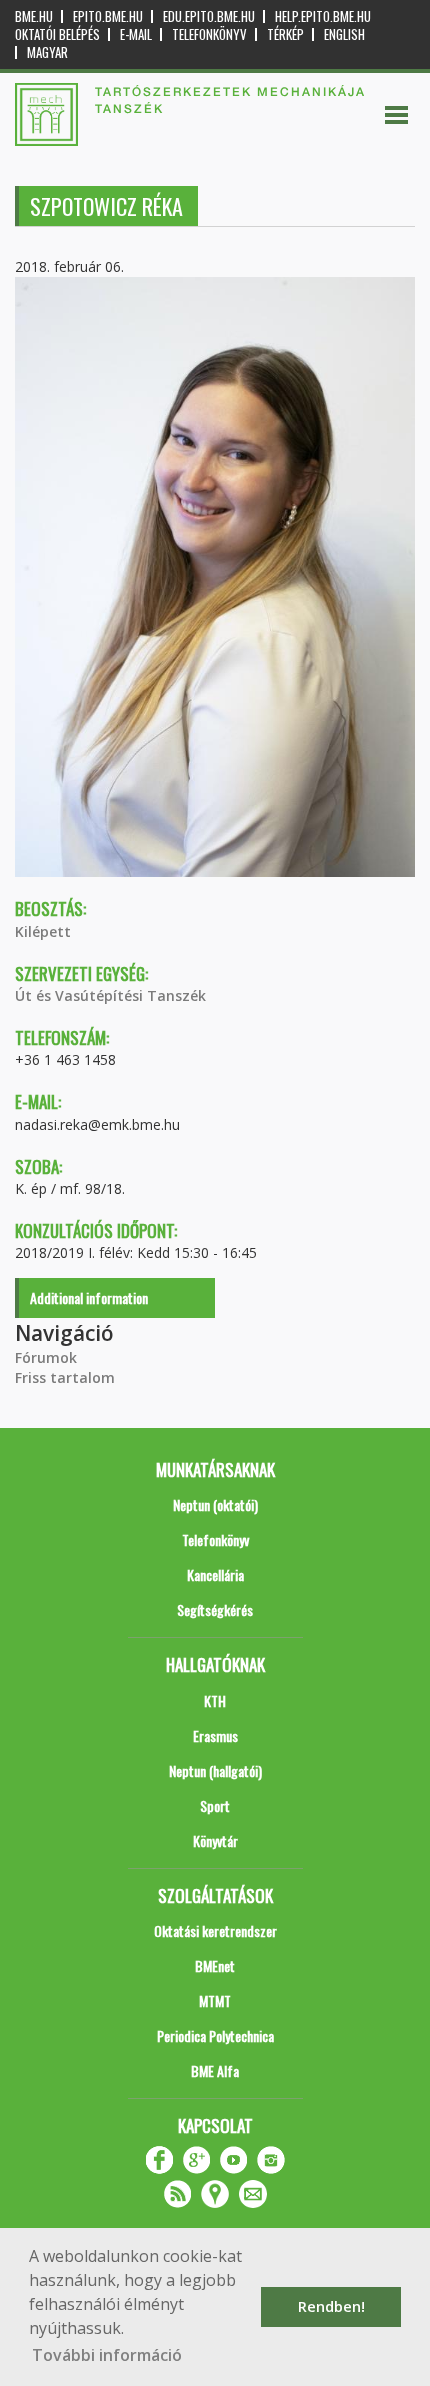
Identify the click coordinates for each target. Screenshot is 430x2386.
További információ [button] (107, 2355)
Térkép (285, 34)
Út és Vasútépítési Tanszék (110, 995)
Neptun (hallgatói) (215, 1770)
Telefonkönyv (209, 34)
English (344, 34)
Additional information (89, 1297)
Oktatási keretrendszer (215, 1930)
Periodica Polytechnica (215, 2035)
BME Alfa (215, 2070)
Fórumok (46, 1357)
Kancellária (215, 1574)
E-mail (136, 34)
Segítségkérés (215, 1609)
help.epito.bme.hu (323, 16)
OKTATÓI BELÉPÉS (57, 34)
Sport (215, 1805)
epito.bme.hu (108, 16)
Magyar (47, 52)
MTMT (215, 2000)
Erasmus (215, 1735)
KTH (215, 1700)
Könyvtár (215, 1840)
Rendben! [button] (331, 2306)
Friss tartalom (65, 1377)
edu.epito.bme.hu (209, 16)
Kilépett (43, 931)
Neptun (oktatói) (215, 1504)
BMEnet (215, 1965)
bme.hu (34, 16)
